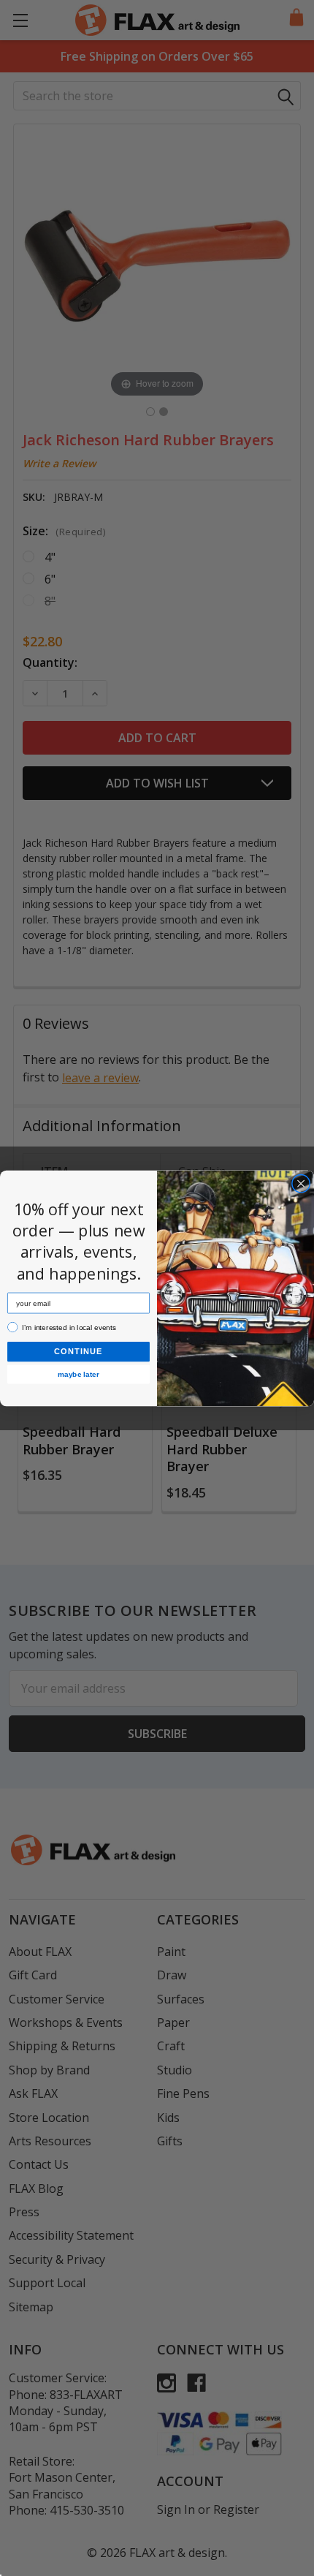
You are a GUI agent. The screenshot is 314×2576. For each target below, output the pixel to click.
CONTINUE (78, 1351)
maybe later (78, 1374)
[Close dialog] (301, 1183)
